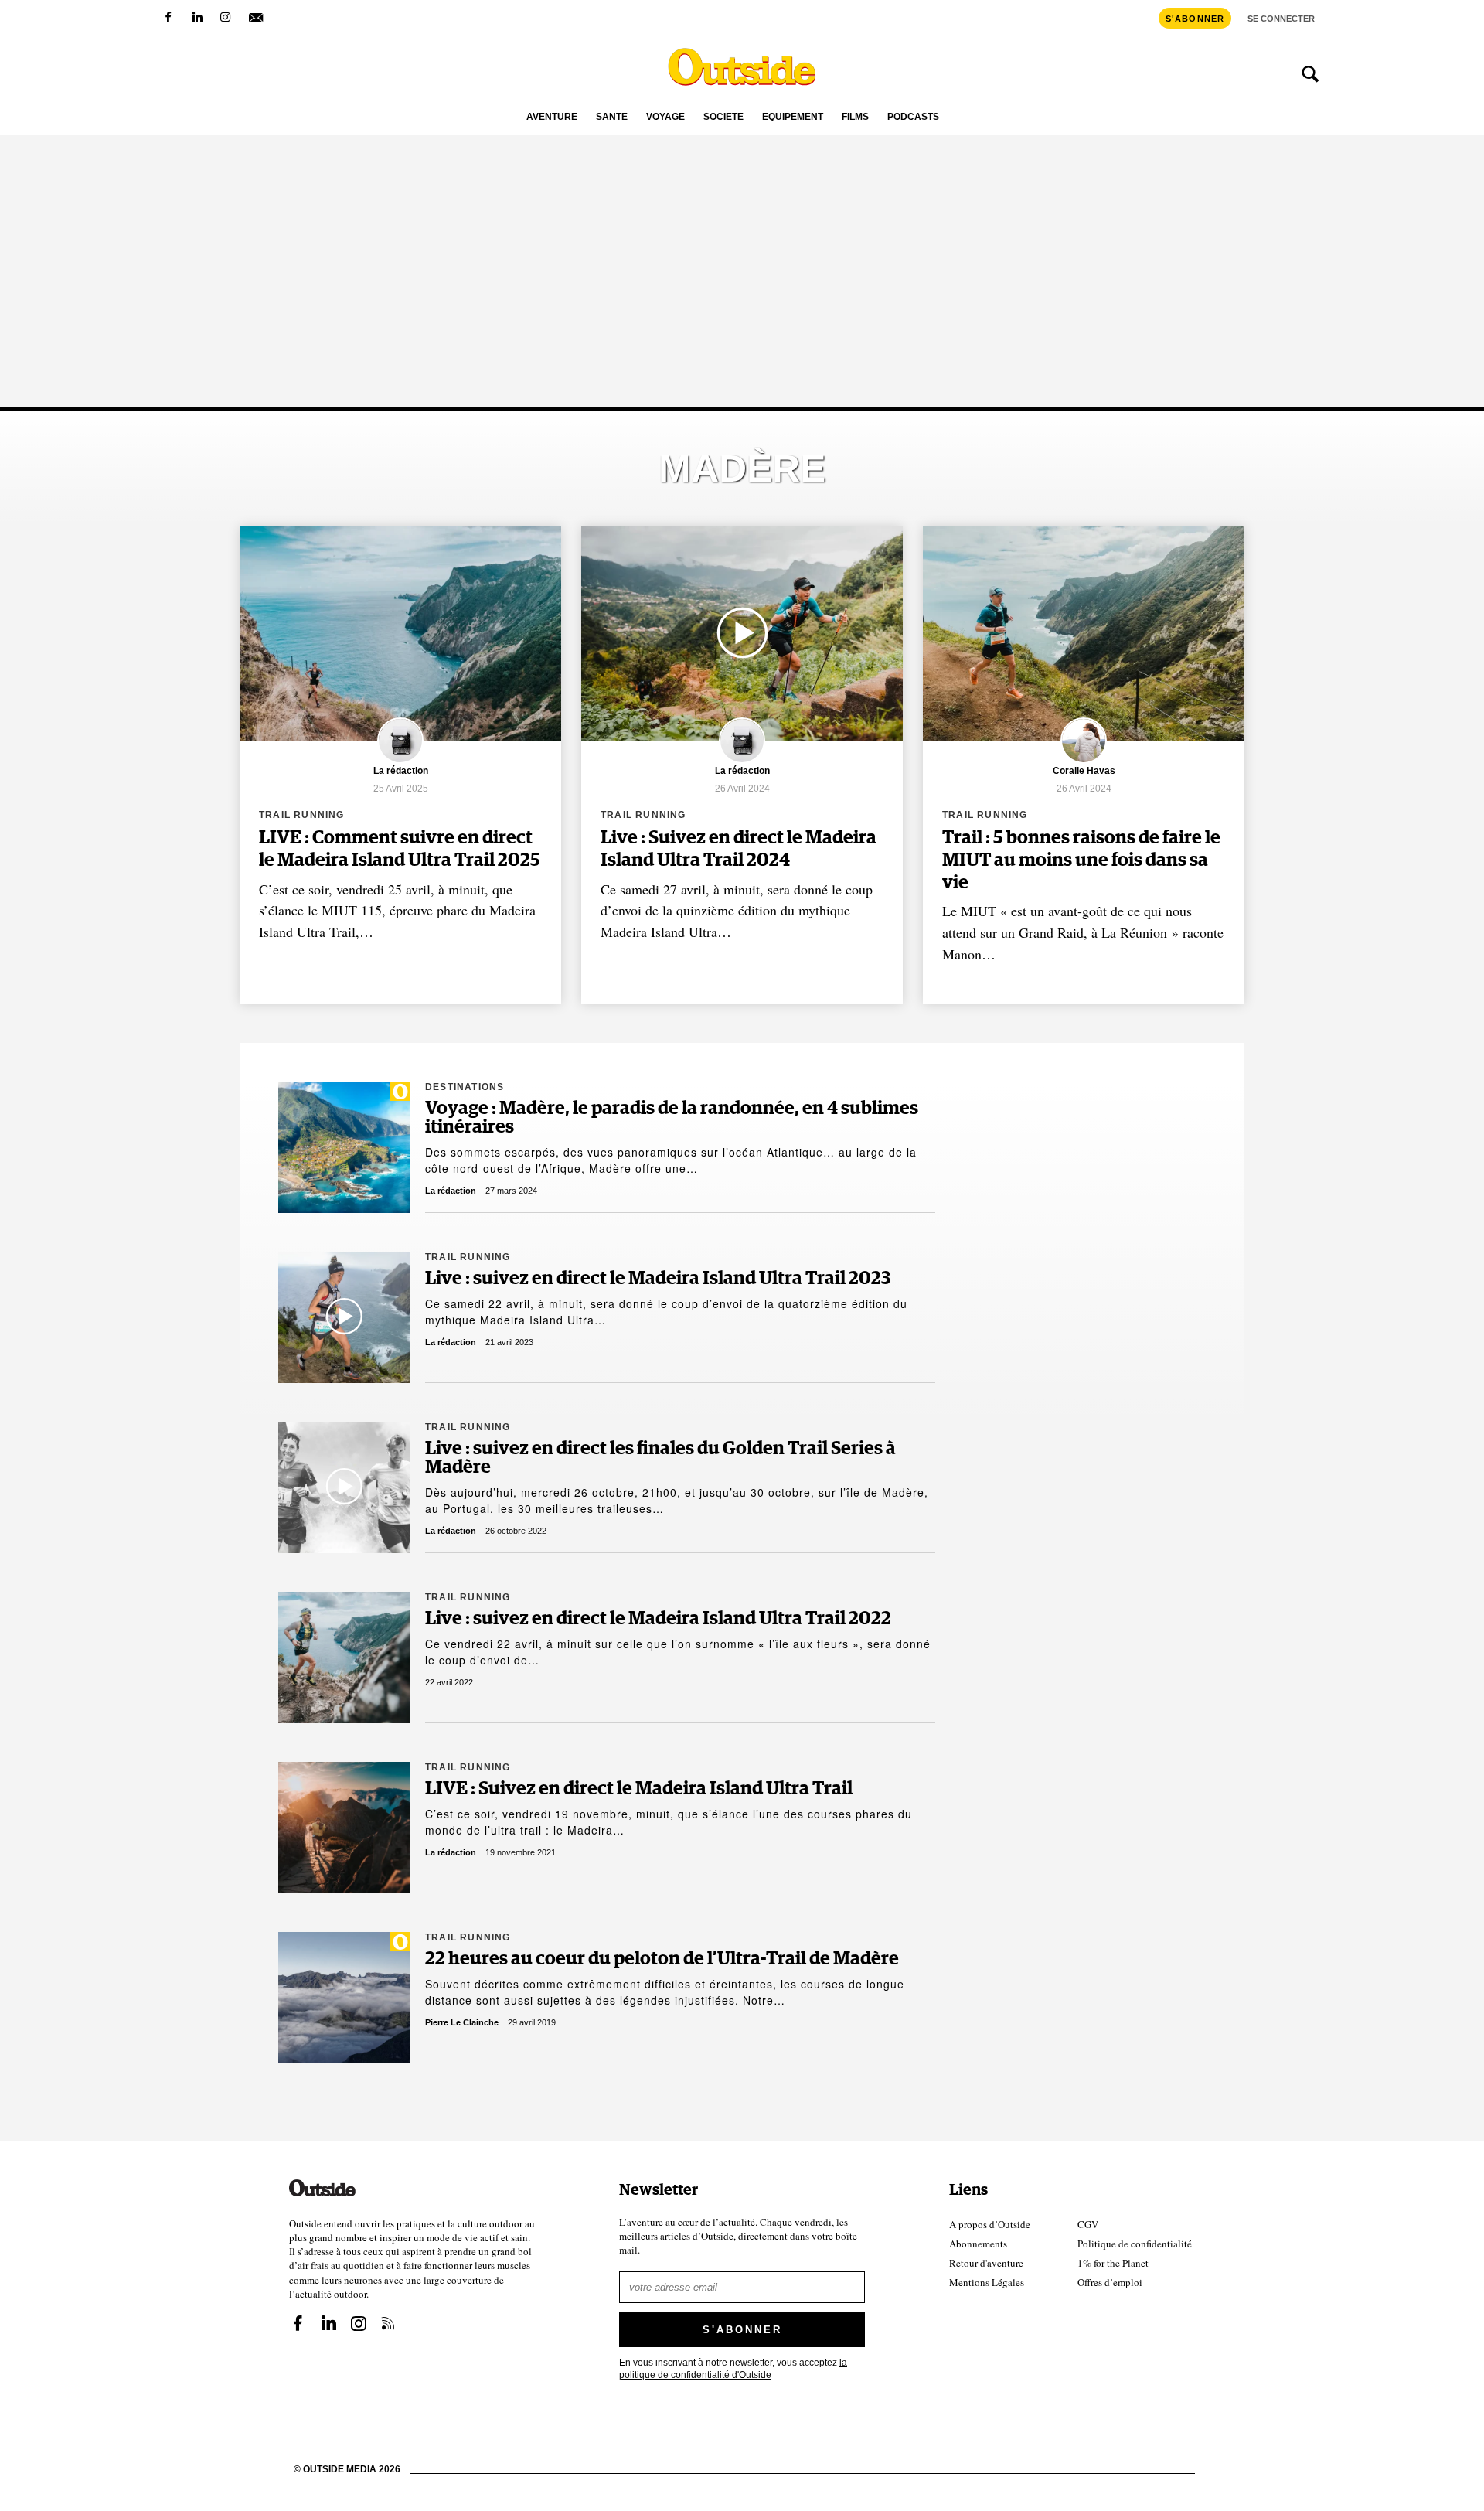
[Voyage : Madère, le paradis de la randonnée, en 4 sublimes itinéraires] (344, 1147)
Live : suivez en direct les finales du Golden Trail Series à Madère (660, 1458)
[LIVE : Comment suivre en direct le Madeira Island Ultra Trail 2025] (400, 634)
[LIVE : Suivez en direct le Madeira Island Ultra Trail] (344, 1828)
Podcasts (913, 117)
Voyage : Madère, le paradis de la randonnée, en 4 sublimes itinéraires (672, 1118)
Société (723, 117)
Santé (612, 117)
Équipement (793, 117)
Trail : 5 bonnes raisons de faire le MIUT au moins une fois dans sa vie (1081, 860)
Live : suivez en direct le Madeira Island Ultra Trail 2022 (658, 1619)
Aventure (552, 117)
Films (855, 117)
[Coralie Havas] (1084, 761)
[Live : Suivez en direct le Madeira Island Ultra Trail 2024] (742, 634)
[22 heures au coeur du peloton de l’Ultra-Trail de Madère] (344, 1998)
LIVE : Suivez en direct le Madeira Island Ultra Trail (639, 1789)
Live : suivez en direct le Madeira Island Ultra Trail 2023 (658, 1279)
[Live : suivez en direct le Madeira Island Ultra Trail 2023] (344, 1317)
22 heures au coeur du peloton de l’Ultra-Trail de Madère (662, 1959)
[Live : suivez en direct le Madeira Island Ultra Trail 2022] (344, 1658)
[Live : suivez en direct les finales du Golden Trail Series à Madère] (344, 1487)
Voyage (665, 117)
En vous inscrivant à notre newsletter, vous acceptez (733, 2368)
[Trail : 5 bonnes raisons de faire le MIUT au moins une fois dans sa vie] (1084, 634)
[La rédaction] (400, 761)
